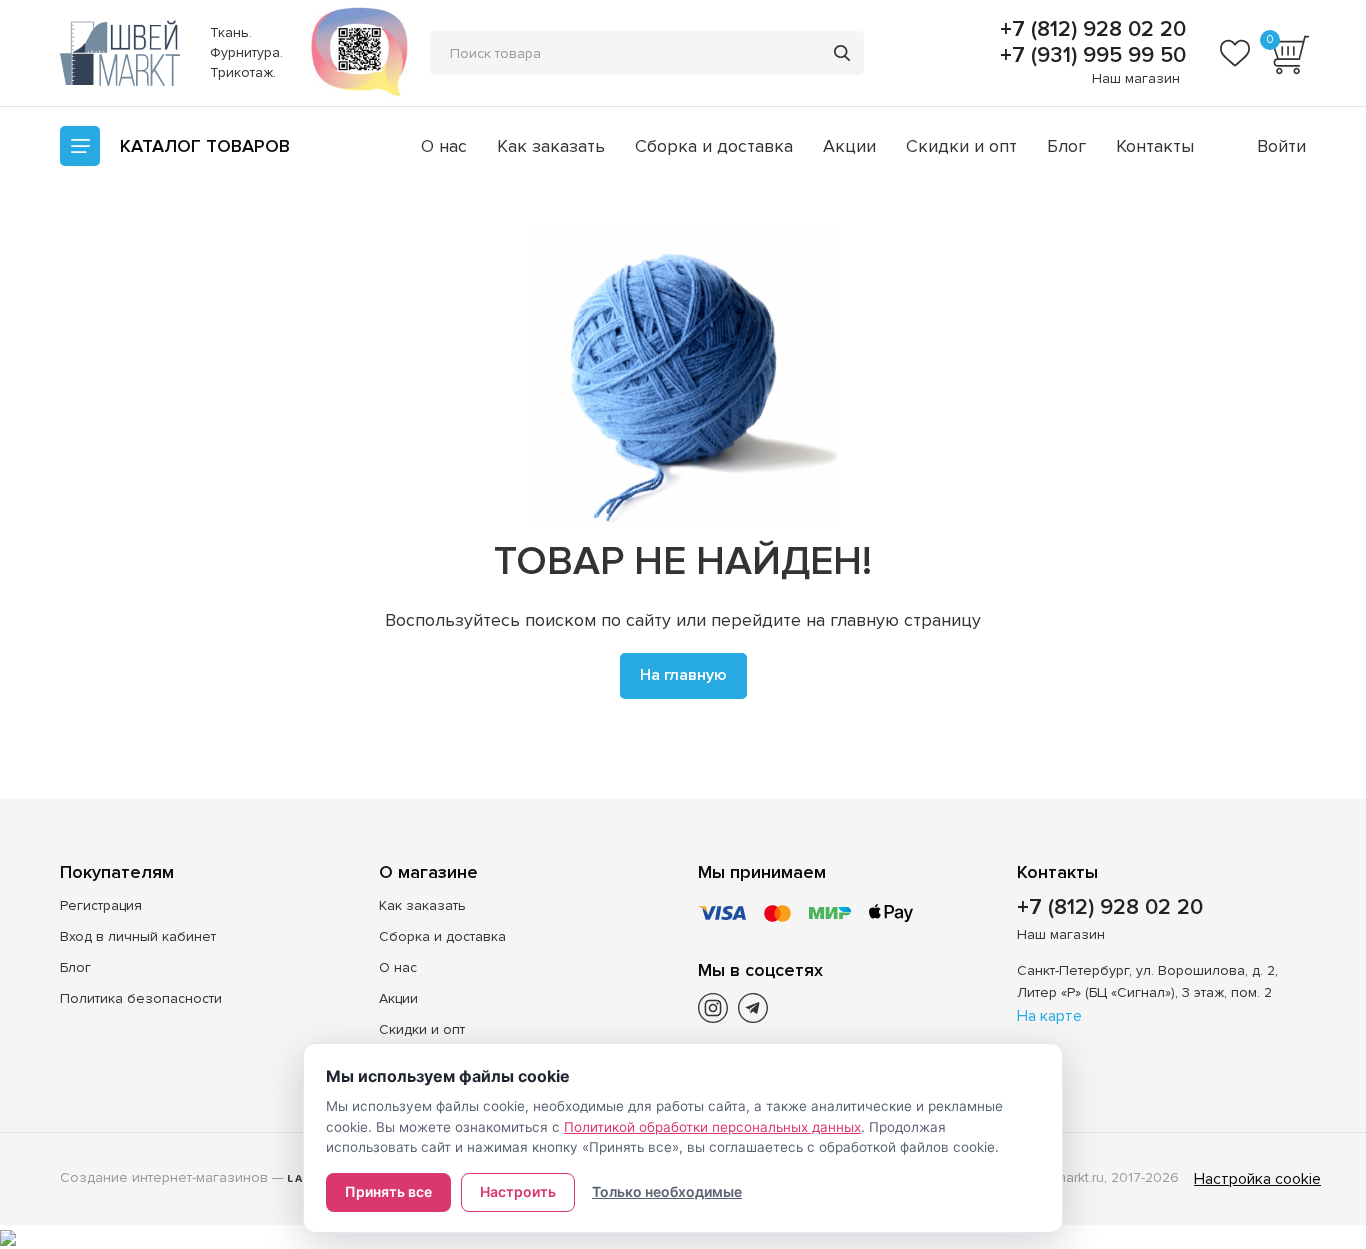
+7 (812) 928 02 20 (1090, 30)
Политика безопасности (141, 998)
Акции (849, 146)
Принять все (388, 1191)
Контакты (1155, 146)
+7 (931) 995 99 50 (1090, 56)
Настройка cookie (1257, 1179)
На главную (683, 675)
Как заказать (551, 146)
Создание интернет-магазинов (164, 1177)
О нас (444, 146)
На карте (1049, 1016)
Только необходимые (667, 1191)
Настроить (518, 1191)
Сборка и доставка (714, 146)
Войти (1281, 146)
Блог (1066, 146)
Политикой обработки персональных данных (712, 1127)
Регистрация (101, 905)
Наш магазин (1136, 78)
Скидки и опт (961, 146)
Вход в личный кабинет (138, 936)
